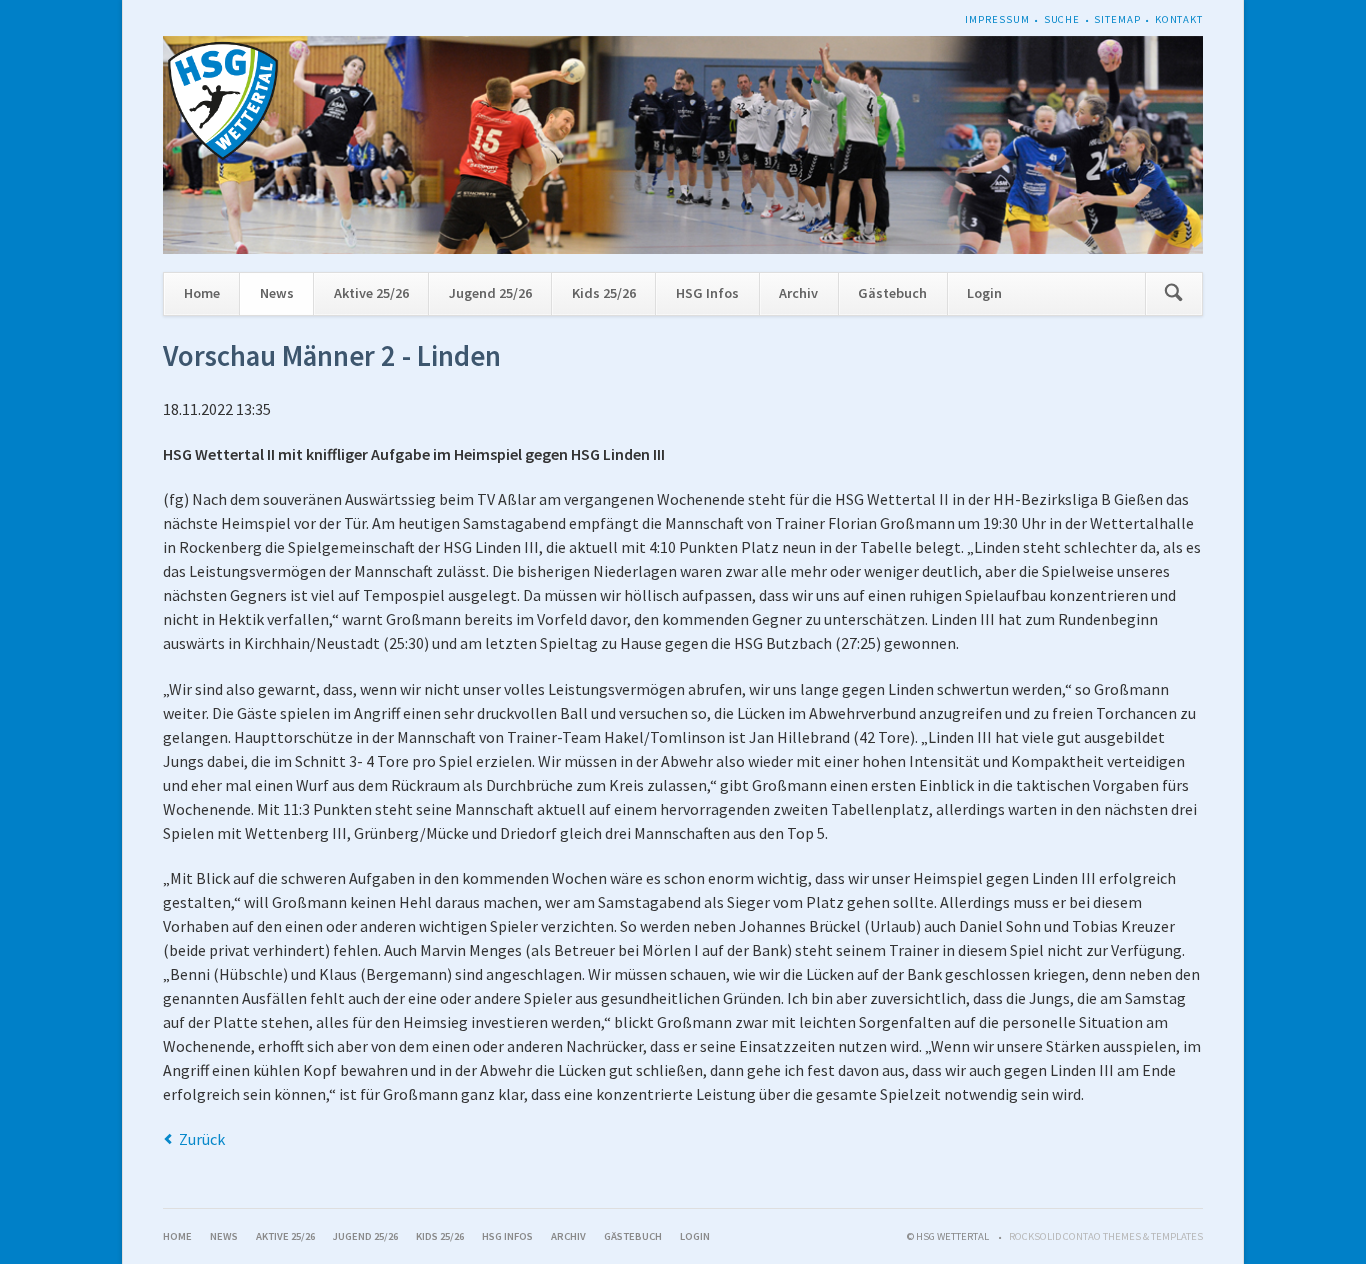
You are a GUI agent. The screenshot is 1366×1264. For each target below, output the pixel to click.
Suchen (1173, 294)
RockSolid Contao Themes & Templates (1106, 1236)
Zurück (202, 1139)
